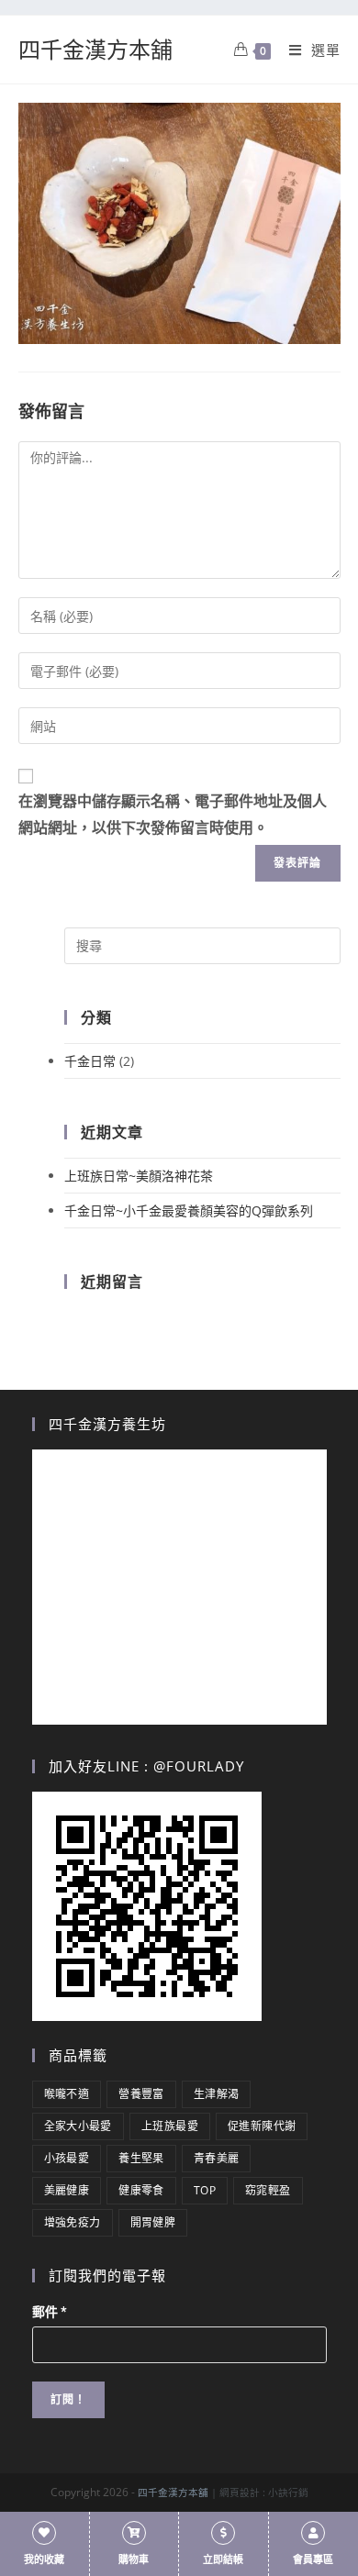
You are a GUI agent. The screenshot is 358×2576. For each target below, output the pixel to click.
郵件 (50, 2312)
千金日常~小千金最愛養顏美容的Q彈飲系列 (189, 1210)
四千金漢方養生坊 (107, 1424)
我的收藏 (44, 2560)
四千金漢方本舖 (95, 49)
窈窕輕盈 (268, 2190)
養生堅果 (141, 2158)
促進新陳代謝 (262, 2126)
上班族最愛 (170, 2126)
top (205, 2190)
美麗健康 (67, 2190)
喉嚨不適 (67, 2094)
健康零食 (141, 2190)
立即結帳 (223, 2560)
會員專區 (313, 2560)
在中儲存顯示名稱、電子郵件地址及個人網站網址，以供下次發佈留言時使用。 (173, 815)
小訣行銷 (288, 2493)
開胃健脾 (153, 2222)
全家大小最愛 (78, 2126)
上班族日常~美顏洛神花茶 (139, 1176)
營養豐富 (141, 2094)
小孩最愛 (67, 2158)
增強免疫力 (73, 2222)
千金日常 (90, 1061)
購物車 (134, 2560)
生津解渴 (217, 2094)
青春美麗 (217, 2158)
